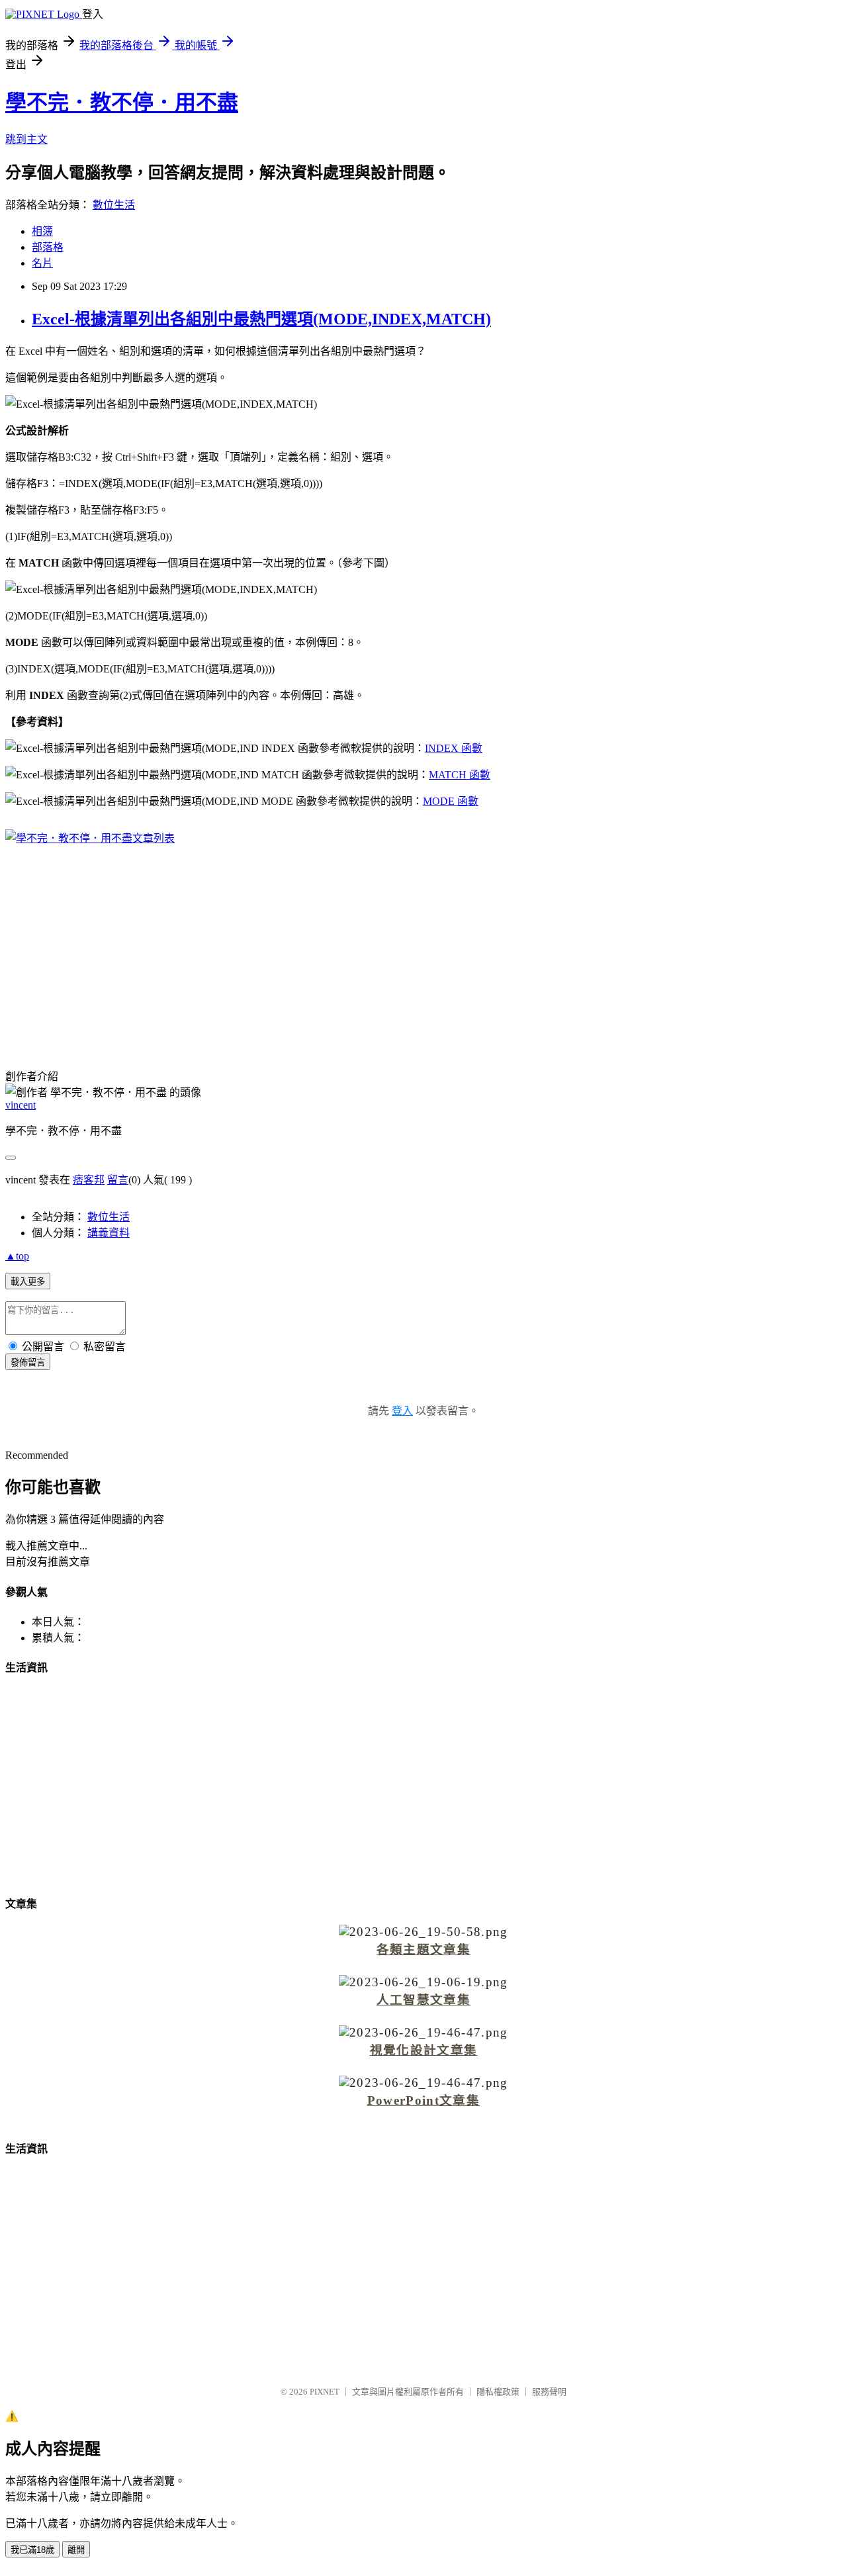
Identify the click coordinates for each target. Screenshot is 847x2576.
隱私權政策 (498, 2392)
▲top (17, 1256)
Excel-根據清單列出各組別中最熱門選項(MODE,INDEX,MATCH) (261, 319)
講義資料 (109, 1233)
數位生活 (114, 205)
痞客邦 (89, 1180)
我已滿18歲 (32, 2550)
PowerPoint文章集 (423, 2100)
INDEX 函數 (454, 748)
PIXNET (325, 2392)
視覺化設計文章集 (424, 2050)
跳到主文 (26, 139)
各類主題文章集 (423, 1950)
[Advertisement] (423, 948)
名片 (42, 263)
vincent (21, 1105)
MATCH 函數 (460, 775)
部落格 (48, 247)
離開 (76, 2550)
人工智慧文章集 (423, 2000)
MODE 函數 (451, 801)
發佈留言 (28, 1362)
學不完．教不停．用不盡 (122, 103)
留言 (118, 1180)
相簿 (42, 231)
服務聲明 (549, 2392)
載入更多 (28, 1282)
